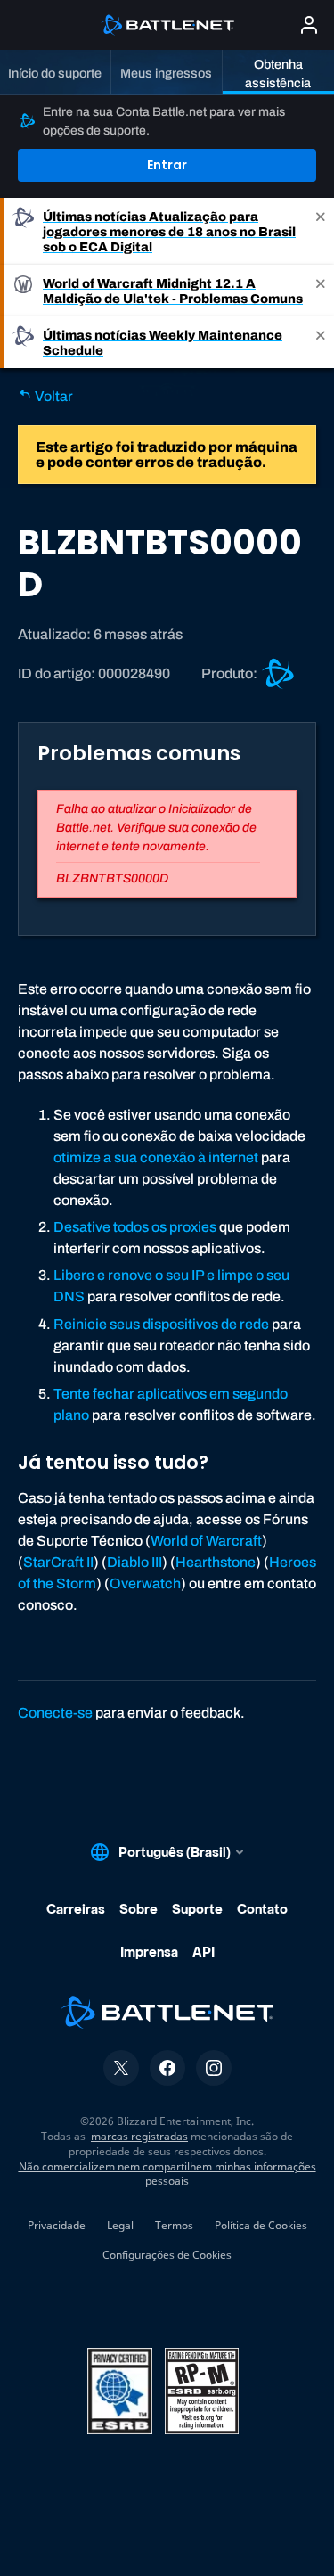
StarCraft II (58, 1562)
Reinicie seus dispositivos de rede (161, 1324)
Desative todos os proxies (135, 1227)
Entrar (167, 165)
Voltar (53, 396)
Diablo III (134, 1562)
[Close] (321, 231)
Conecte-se (55, 1713)
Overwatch (145, 1583)
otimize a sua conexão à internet (156, 1157)
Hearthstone (216, 1562)
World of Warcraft (206, 1541)
